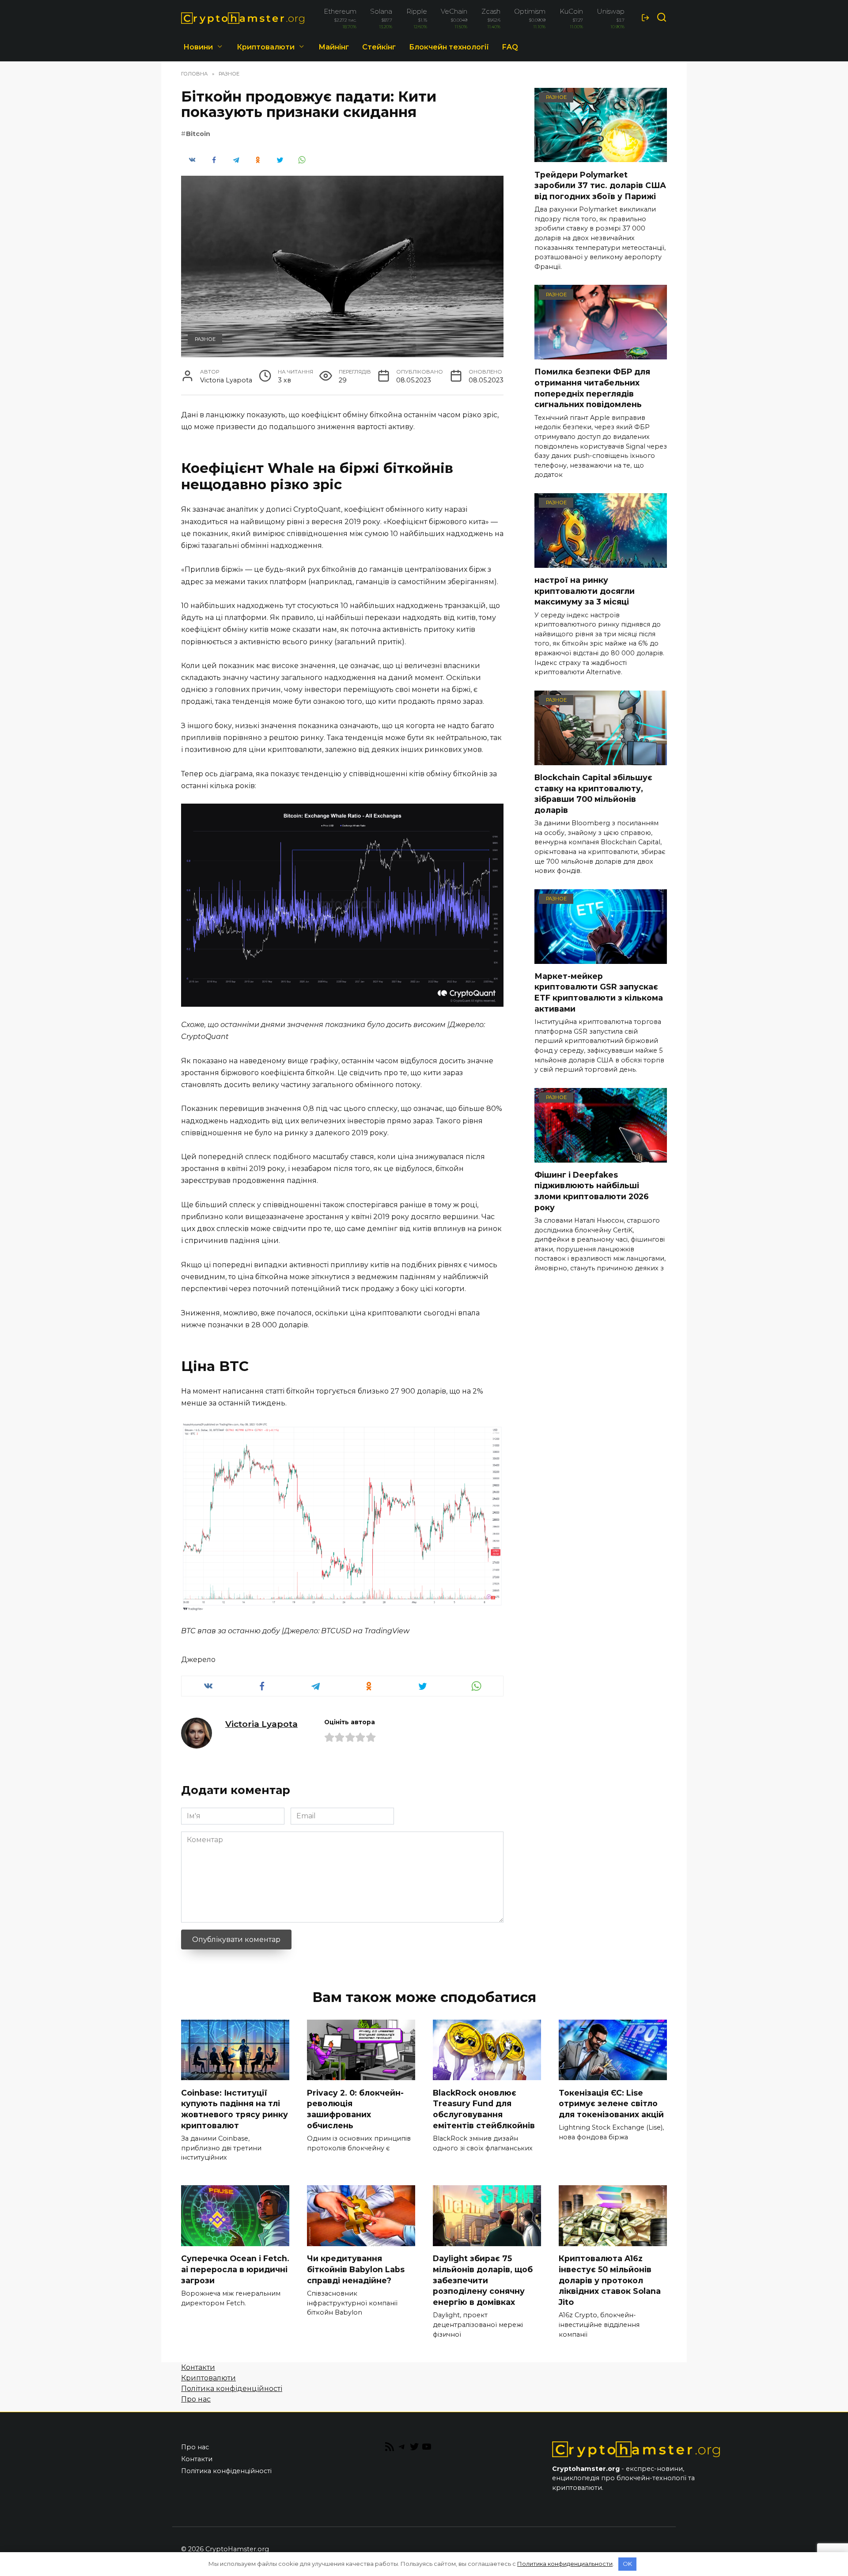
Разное (205, 339)
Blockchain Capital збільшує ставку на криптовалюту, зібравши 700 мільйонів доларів (593, 794)
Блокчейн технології (449, 47)
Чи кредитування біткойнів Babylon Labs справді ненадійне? (356, 2269)
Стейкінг (379, 47)
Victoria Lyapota (261, 1724)
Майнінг (334, 47)
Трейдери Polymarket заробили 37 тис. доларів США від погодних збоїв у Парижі (600, 185)
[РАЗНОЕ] (601, 157)
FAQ (510, 47)
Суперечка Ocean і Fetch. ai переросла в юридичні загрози (235, 2269)
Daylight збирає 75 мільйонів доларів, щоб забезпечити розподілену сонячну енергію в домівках (483, 2280)
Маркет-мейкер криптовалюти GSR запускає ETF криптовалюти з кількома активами (599, 992)
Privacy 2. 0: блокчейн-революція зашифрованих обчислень (355, 2109)
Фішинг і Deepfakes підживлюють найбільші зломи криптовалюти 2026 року (592, 1191)
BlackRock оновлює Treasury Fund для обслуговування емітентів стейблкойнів (484, 2109)
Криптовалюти (266, 47)
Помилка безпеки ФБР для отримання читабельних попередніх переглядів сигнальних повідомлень (592, 388)
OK (627, 2564)
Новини (198, 47)
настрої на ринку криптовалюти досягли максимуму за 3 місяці (585, 591)
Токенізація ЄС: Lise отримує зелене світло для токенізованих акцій (611, 2103)
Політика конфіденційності (232, 2389)
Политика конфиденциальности (565, 2564)
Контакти (198, 2367)
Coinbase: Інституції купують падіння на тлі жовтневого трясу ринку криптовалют (235, 2109)
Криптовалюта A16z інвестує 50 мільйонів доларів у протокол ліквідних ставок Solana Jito (610, 2280)
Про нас (196, 2399)
